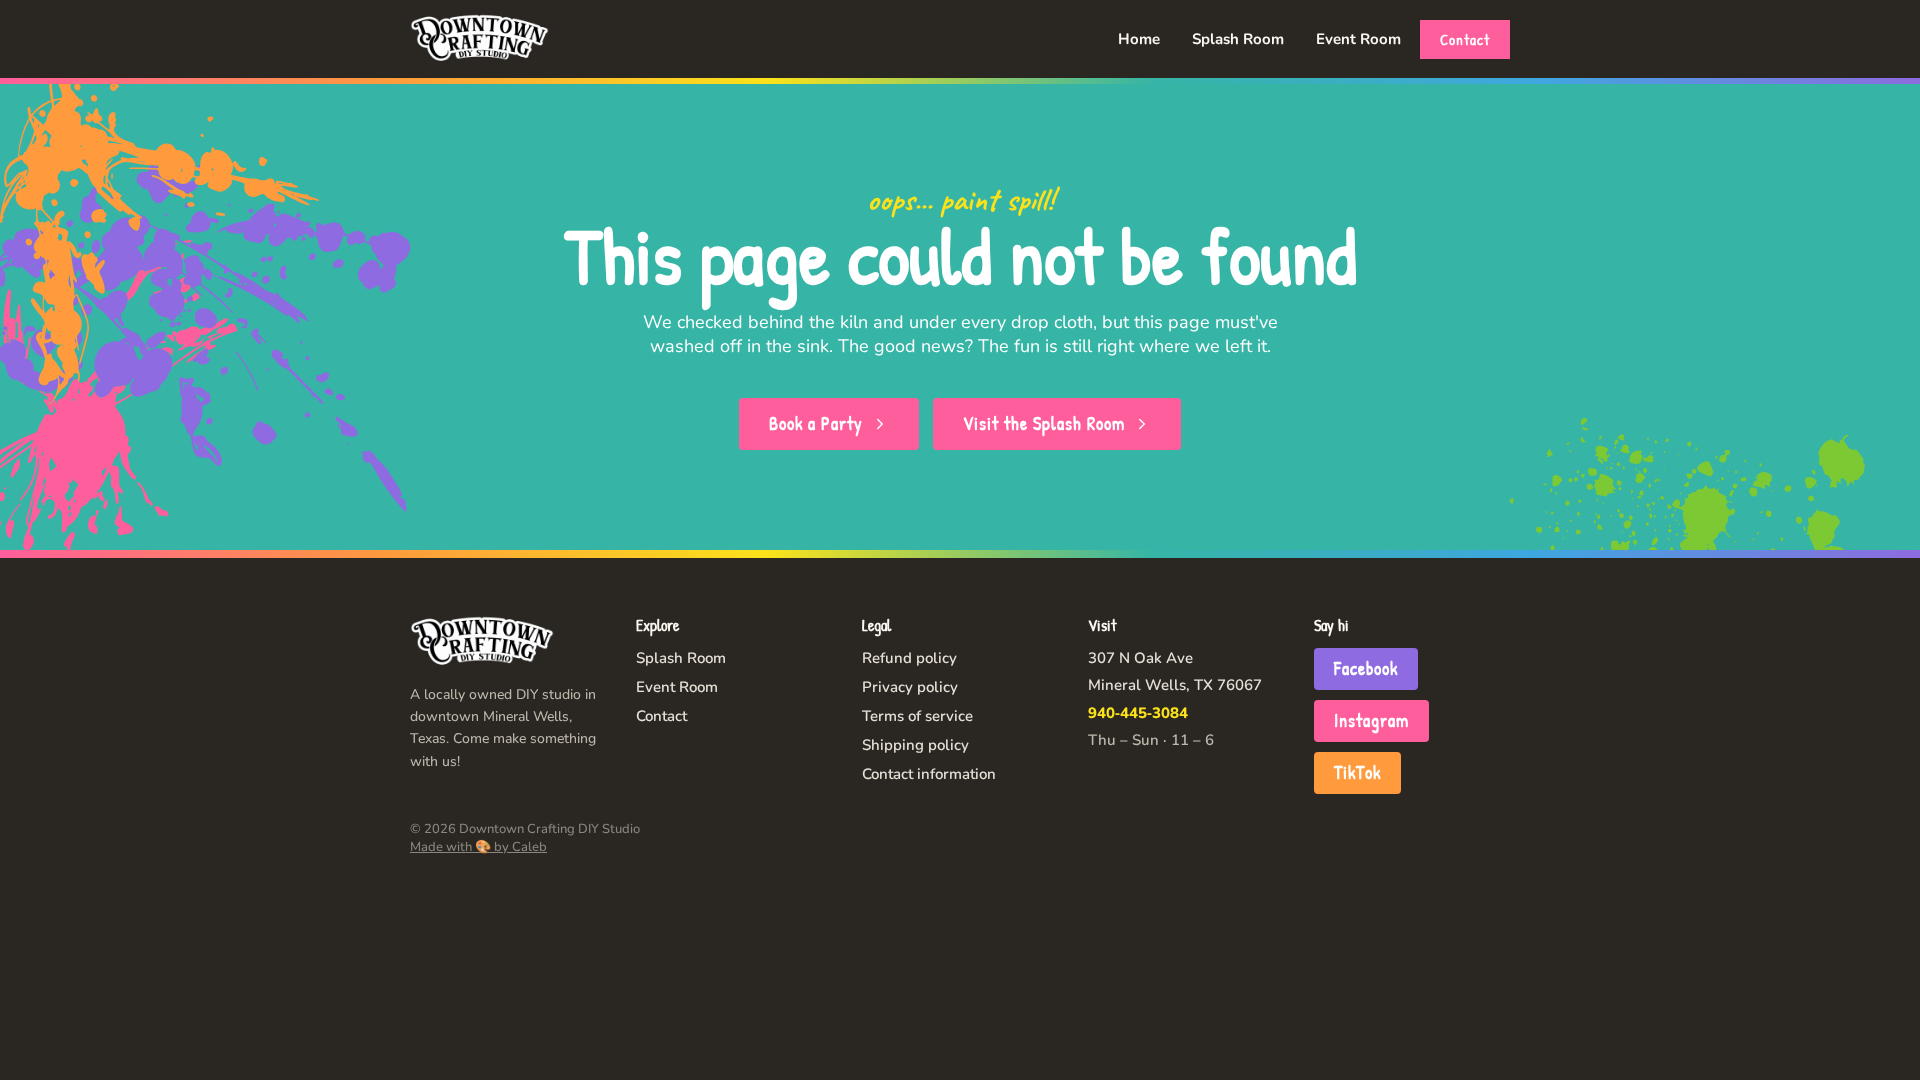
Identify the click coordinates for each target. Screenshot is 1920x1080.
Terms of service (917, 716)
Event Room (1358, 39)
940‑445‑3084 (1138, 713)
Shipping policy (915, 745)
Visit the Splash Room (1044, 423)
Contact (1465, 39)
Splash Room (1238, 39)
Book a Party (816, 423)
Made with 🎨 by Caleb (478, 847)
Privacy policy (910, 687)
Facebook (1366, 668)
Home (1139, 39)
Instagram (1371, 720)
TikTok (1357, 772)
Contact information (929, 774)
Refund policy (909, 658)
